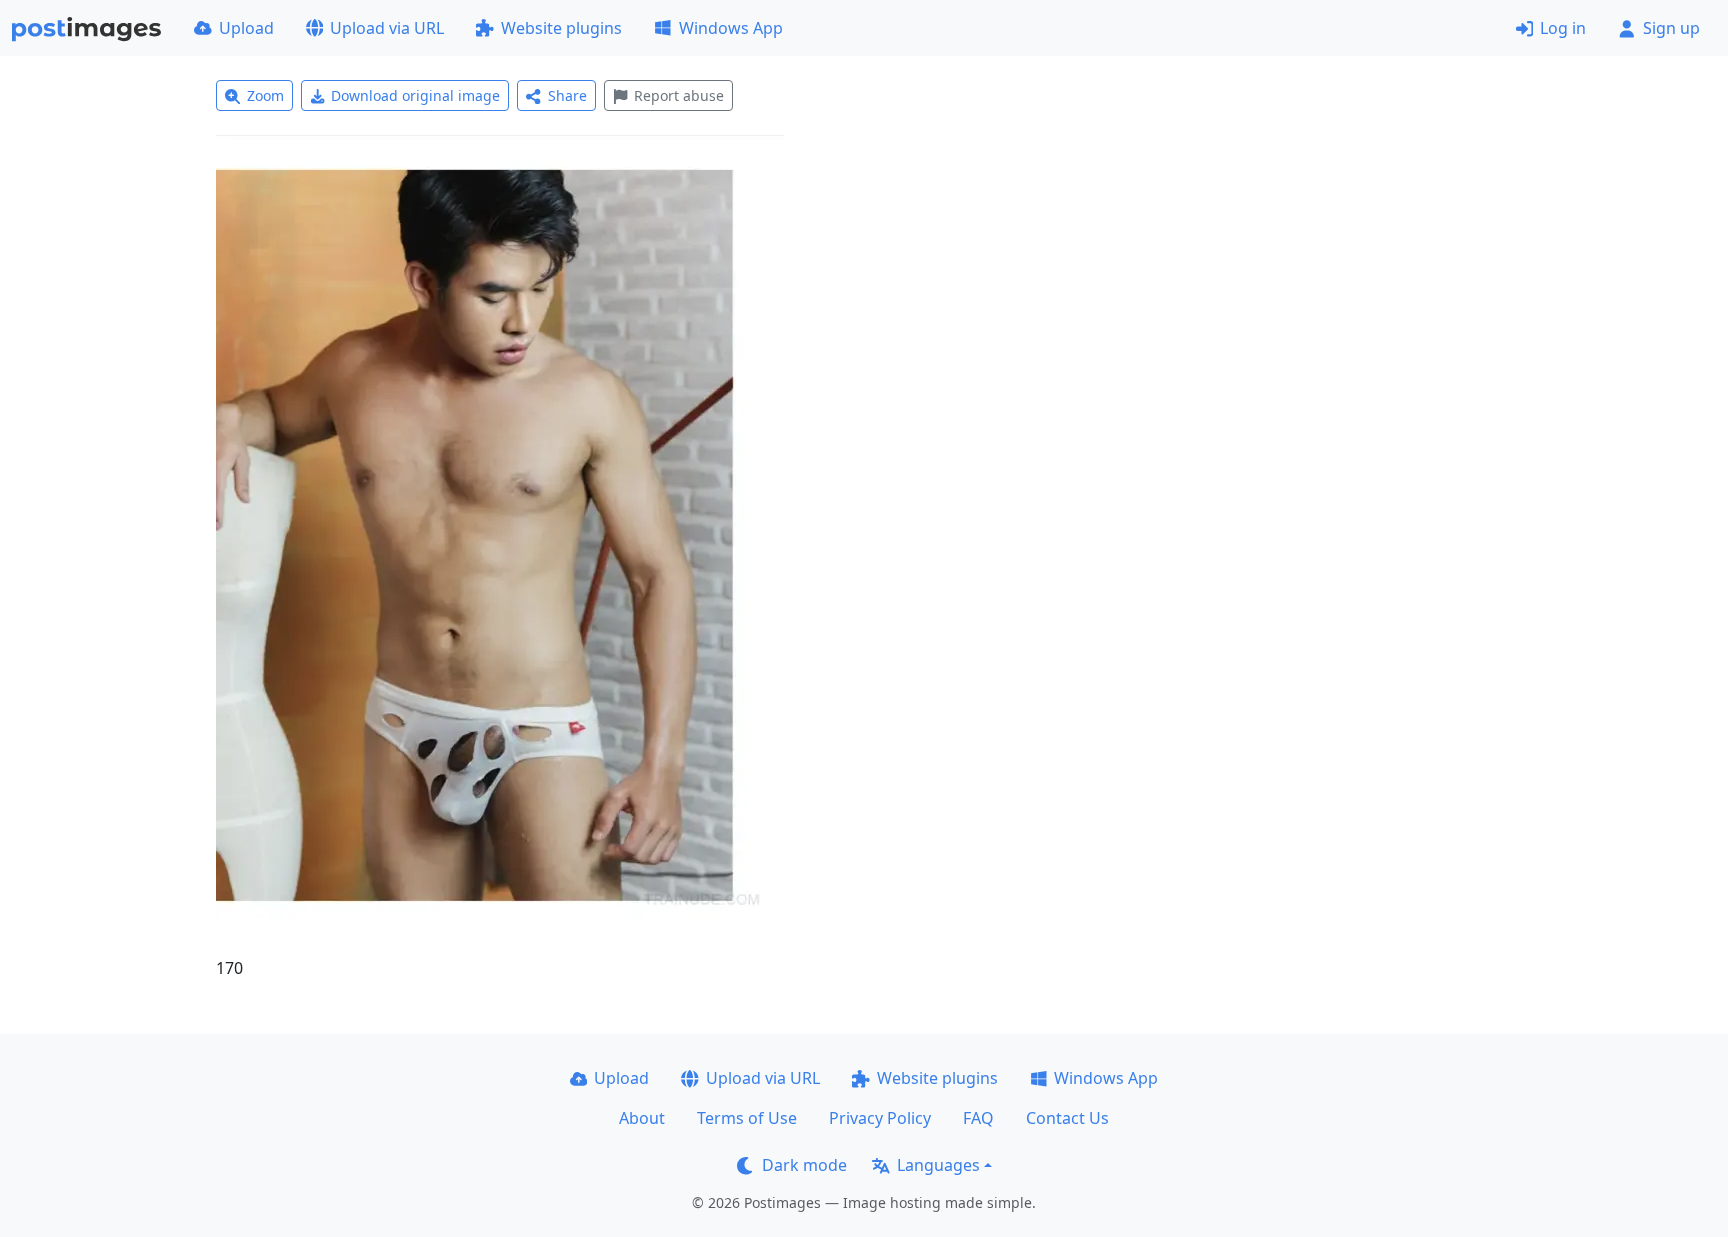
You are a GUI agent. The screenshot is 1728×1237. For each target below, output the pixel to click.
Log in (1563, 28)
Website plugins (561, 28)
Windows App (731, 28)
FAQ (978, 1118)
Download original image (415, 95)
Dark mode (804, 1165)
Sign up (1671, 28)
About (642, 1118)
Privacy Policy (880, 1118)
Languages (938, 1165)
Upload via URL (387, 28)
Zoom (265, 95)
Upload (246, 28)
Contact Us (1067, 1118)
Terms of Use (747, 1118)
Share (567, 95)
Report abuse (679, 95)
